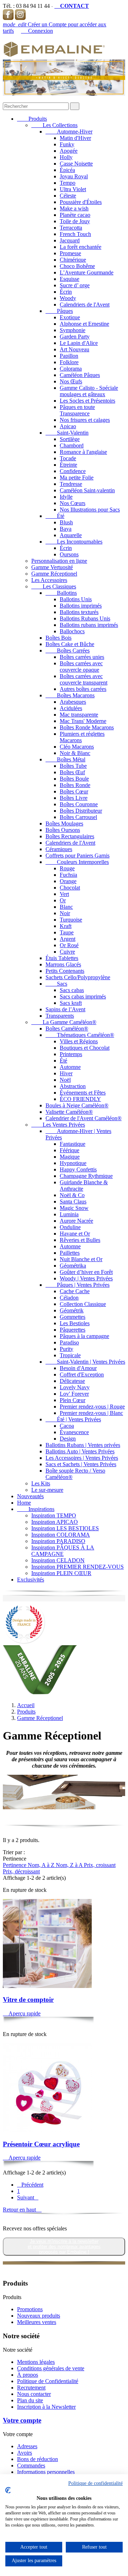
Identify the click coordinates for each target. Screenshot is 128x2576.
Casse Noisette (76, 164)
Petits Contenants (65, 971)
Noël (65, 1080)
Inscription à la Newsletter (46, 2407)
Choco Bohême (77, 266)
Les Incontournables (74, 542)
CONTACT (72, 6)
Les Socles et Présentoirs (87, 401)
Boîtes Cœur (74, 791)
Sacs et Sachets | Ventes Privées (81, 1464)
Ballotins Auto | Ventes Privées (80, 1451)
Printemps (71, 1054)
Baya (66, 529)
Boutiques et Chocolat (85, 1048)
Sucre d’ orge (75, 285)
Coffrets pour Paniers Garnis (78, 856)
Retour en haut (22, 2210)
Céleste (68, 196)
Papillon (69, 356)
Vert (64, 894)
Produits (32, 119)
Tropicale (70, 1355)
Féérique (70, 1150)
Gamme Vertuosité (52, 567)
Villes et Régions (79, 1041)
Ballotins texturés (79, 612)
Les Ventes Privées (58, 1125)
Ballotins (61, 593)
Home (24, 1503)
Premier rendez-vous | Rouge (92, 1407)
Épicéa (67, 170)
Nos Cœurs (73, 503)
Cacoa (67, 1426)
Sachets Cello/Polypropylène (78, 977)
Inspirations (36, 1509)
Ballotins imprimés (81, 606)
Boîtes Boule (74, 779)
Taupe (67, 932)
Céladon (69, 1298)
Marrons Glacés (63, 964)
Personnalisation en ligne (59, 561)
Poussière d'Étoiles (81, 202)
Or (63, 900)
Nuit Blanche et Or (81, 1259)
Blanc (66, 907)
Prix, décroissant (21, 1871)
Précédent (30, 2185)
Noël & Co (72, 1195)
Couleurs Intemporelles (77, 862)
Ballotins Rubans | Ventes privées (83, 1445)
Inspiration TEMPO (54, 1515)
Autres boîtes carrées (83, 689)
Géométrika (73, 1266)
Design (68, 1439)
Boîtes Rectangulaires (70, 836)
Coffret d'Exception (82, 1374)
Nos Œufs (71, 381)
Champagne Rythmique (86, 1176)
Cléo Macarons (77, 747)
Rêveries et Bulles (80, 1240)
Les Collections (54, 125)
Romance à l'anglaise (83, 452)
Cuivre (67, 952)
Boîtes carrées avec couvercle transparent (84, 679)
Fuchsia (68, 875)
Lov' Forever (74, 1394)
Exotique (70, 317)
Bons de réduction (38, 2459)
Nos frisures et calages (85, 420)
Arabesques (73, 702)
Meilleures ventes (37, 2322)
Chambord (72, 445)
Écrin (66, 292)
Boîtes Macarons (70, 695)
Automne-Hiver (69, 132)
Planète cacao (75, 215)
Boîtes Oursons (63, 830)
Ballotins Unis (76, 599)
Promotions (30, 2309)
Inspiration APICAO (55, 1522)
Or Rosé (69, 945)
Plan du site (30, 2400)
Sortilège (70, 439)
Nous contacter (34, 2394)
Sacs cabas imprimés (83, 996)
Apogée (69, 151)
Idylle (66, 497)
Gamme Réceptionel (54, 574)
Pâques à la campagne (84, 1336)
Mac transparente (79, 715)
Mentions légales (36, 2362)
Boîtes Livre (74, 798)
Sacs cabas (72, 990)
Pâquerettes (73, 1330)
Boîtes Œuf (72, 772)
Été (55, 516)
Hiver (66, 1073)
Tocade (68, 458)
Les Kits (41, 1483)
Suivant (28, 2197)
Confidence (73, 471)
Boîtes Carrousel (78, 817)
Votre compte (22, 2420)
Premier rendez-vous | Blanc (91, 1413)
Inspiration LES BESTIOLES (65, 1528)
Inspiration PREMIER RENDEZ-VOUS (78, 1567)
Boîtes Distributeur (81, 811)
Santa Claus (73, 1202)
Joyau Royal (74, 176)
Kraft (66, 926)
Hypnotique (73, 1163)
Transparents (60, 1016)
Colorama (71, 369)
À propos (28, 2375)
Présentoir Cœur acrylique (41, 2144)
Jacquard (70, 240)
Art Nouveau (74, 349)
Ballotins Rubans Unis (85, 618)
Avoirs (25, 2453)
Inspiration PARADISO (58, 1541)
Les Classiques (54, 586)
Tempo (68, 183)
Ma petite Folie (77, 478)
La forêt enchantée (81, 247)
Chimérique (73, 260)
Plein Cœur (73, 1400)
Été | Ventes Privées (73, 1419)
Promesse (70, 253)
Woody (68, 298)
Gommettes (73, 1317)
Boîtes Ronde (75, 785)
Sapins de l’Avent (65, 1009)
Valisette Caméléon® (69, 1112)
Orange (68, 881)
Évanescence (74, 1432)
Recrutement (31, 2388)
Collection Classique (83, 1304)
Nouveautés (30, 1496)
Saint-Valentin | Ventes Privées (85, 1362)
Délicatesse (72, 1381)
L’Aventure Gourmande (87, 272)
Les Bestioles (75, 1323)
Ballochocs (72, 631)
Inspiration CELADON (58, 1560)
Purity (66, 1349)
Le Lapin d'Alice (79, 343)
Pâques (59, 311)
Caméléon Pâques (80, 375)
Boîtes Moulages (64, 823)
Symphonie (73, 330)
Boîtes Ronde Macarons (87, 727)
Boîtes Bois (58, 638)
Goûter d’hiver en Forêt (86, 1272)
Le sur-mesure (47, 1490)
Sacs (56, 984)
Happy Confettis (78, 1169)
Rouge (67, 868)
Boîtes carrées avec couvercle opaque (81, 667)
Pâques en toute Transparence (77, 410)
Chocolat (70, 888)
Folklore (69, 362)
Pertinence (15, 1865)
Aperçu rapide (22, 2013)
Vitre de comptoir (28, 2000)
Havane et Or (75, 1234)
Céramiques (59, 849)
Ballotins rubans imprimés (89, 625)
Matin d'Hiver (75, 138)
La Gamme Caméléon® (64, 1022)
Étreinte (68, 465)
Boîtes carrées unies (82, 657)
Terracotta (71, 228)
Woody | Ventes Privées (86, 1278)
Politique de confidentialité (95, 2483)
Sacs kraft (71, 1003)
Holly (66, 157)
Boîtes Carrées (68, 650)
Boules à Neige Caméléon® (77, 1105)
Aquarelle (71, 535)
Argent (68, 939)
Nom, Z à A (70, 1865)
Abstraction (73, 1086)
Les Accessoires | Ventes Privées (82, 1458)
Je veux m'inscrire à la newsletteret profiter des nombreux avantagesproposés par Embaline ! (64, 2247)
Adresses (27, 2446)
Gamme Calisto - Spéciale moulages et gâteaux (89, 391)
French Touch (75, 234)
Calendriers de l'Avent (85, 305)
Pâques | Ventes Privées (78, 1285)
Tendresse (71, 484)
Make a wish (74, 208)
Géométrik (72, 1310)
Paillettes (70, 1253)
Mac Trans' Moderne (83, 721)
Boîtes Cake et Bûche (70, 644)
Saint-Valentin (67, 433)
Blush (66, 522)
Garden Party (75, 337)
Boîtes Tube (73, 766)
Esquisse (70, 279)
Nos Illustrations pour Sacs (90, 510)
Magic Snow (74, 1208)
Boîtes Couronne (79, 804)
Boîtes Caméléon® (67, 1029)
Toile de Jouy (75, 221)
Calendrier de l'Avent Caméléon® (84, 1118)
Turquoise (71, 920)
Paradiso (69, 1342)
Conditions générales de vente (51, 2368)
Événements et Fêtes (83, 1093)
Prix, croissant (100, 1865)
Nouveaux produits (39, 2316)
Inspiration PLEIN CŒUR (61, 1573)
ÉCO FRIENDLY (80, 1099)
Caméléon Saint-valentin (87, 490)
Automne (70, 1067)
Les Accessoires (49, 580)
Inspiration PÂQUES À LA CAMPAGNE (63, 1551)
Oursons (69, 554)
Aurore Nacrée (76, 1221)
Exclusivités (31, 1580)
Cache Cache (75, 1291)
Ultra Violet (73, 189)
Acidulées (71, 708)
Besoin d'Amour (78, 1368)
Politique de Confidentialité (48, 2381)
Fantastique (73, 1144)
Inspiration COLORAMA (61, 1535)
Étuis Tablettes (62, 958)
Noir (65, 913)
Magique (70, 1157)
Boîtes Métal (65, 759)
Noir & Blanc (75, 753)
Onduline (70, 1227)
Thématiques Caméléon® (80, 1035)
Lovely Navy (75, 1387)
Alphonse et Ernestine (84, 324)
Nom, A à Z (42, 1865)
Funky (67, 144)
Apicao (68, 426)
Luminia (69, 1214)
